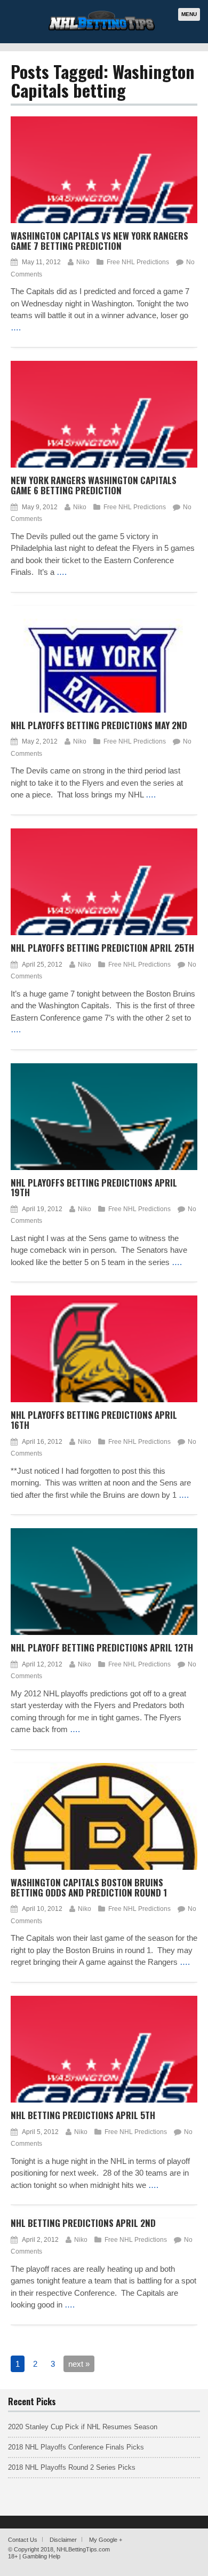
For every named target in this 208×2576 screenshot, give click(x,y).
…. (16, 327)
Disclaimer (63, 2540)
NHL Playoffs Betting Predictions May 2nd (99, 725)
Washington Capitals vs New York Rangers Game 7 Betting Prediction (99, 241)
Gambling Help (41, 2556)
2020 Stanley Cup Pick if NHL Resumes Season (83, 2427)
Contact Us (23, 2540)
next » (79, 2364)
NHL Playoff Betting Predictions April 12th (102, 1647)
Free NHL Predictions (138, 262)
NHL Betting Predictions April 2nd (83, 2223)
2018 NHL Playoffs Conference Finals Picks (76, 2447)
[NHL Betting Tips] (102, 29)
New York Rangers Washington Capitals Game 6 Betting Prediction (94, 485)
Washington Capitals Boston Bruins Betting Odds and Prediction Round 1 (89, 1887)
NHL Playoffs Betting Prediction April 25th (102, 948)
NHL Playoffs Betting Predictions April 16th (94, 1420)
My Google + (106, 2540)
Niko (83, 262)
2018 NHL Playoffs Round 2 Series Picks (72, 2467)
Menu (189, 14)
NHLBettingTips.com (83, 2549)
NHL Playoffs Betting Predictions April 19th (94, 1188)
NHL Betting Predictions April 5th (83, 2115)
